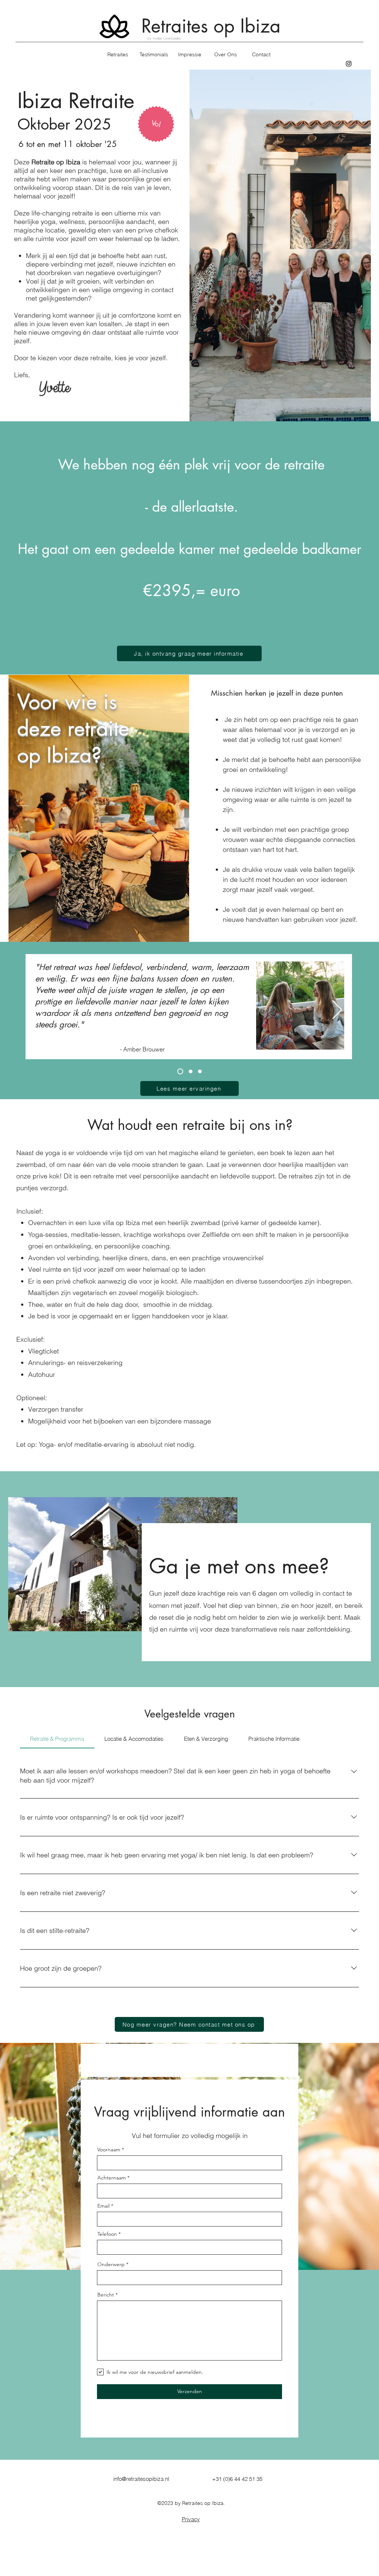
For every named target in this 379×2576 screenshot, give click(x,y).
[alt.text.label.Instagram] (349, 64)
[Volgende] (337, 1010)
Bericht (106, 2295)
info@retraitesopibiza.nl (141, 2479)
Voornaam (109, 2150)
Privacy (191, 2519)
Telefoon (107, 2234)
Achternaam (112, 2178)
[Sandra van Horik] (200, 1071)
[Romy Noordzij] (189, 1071)
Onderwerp (111, 2264)
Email (103, 2206)
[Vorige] (42, 1010)
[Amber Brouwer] (179, 1071)
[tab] (57, 1739)
